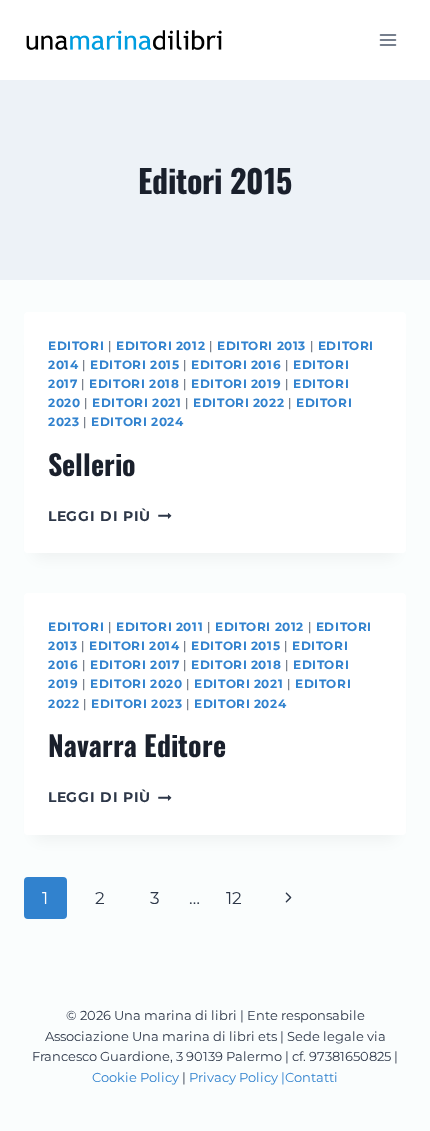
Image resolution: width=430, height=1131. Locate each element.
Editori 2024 (137, 421)
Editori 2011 (159, 626)
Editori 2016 (236, 364)
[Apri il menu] (387, 39)
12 (234, 898)
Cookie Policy (135, 1077)
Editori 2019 (236, 383)
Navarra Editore (137, 744)
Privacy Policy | (237, 1077)
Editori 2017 (134, 664)
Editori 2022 (238, 402)
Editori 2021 (136, 402)
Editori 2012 (160, 345)
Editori (76, 345)
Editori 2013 (261, 345)
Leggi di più (110, 516)
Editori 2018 (134, 383)
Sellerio (92, 463)
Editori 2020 (136, 683)
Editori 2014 (134, 645)
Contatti (311, 1077)
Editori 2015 (134, 364)
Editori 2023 (136, 703)
